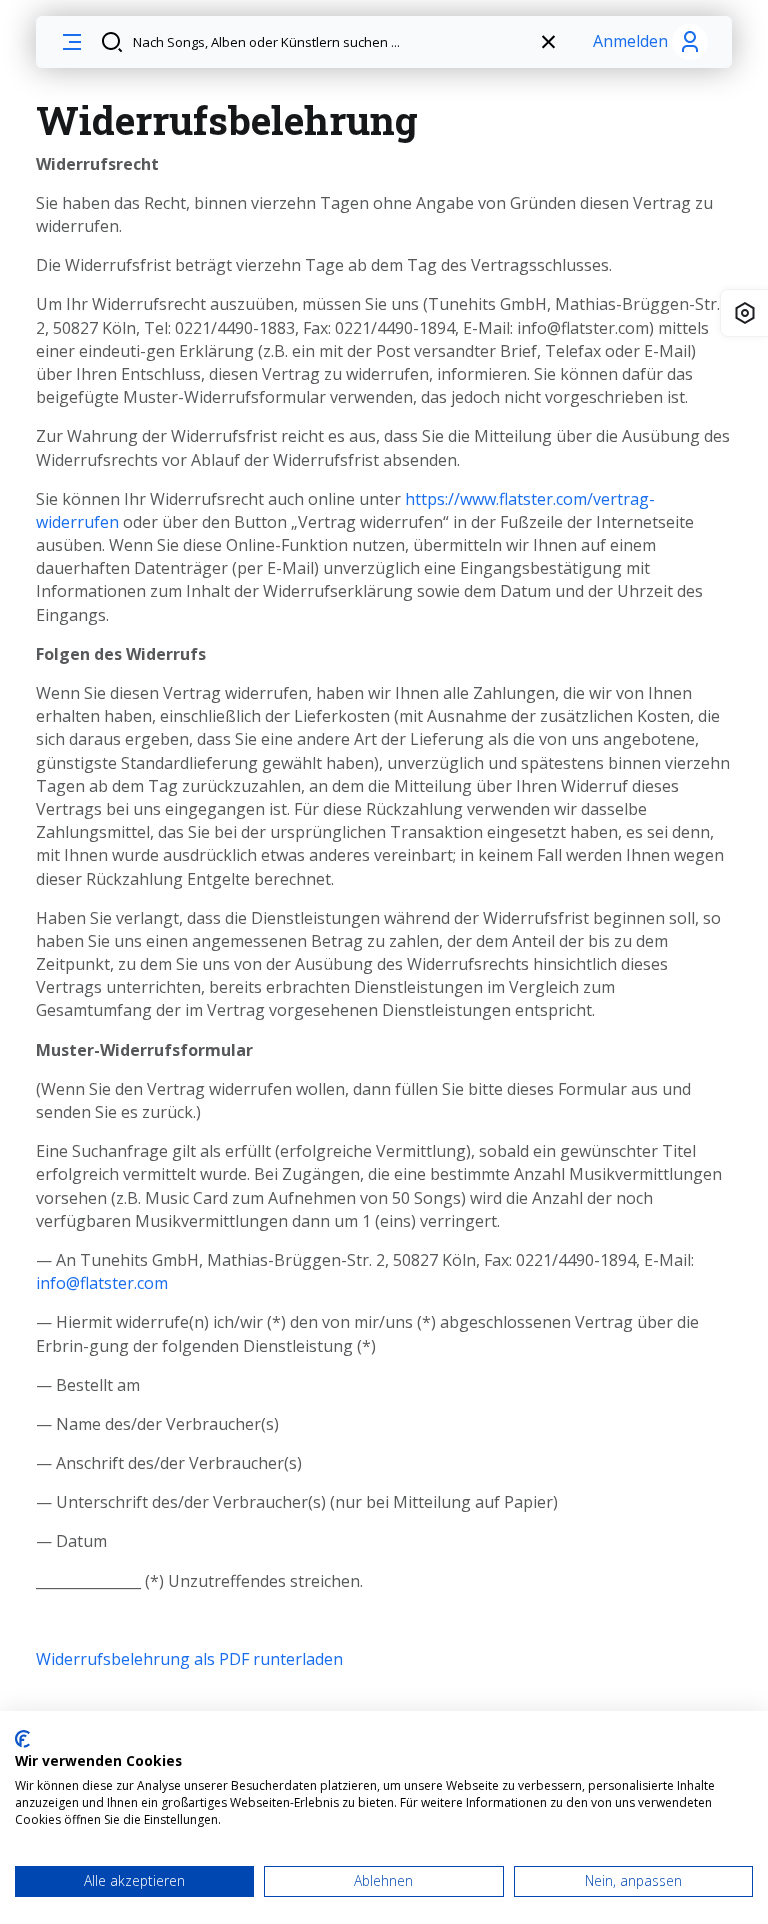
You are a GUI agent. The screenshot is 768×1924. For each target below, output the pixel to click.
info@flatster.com (102, 1283)
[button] (72, 42)
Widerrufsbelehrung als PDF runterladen (189, 1659)
